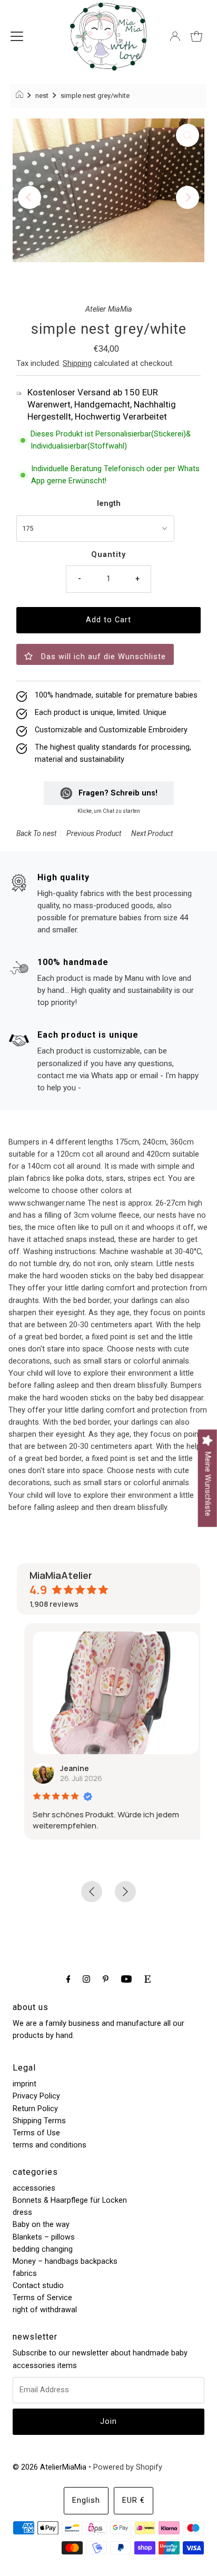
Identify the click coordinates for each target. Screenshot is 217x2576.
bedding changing (43, 2249)
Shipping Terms (39, 2121)
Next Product (152, 833)
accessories (34, 2188)
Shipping (77, 364)
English (86, 2500)
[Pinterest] (106, 1979)
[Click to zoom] (188, 135)
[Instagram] (86, 1979)
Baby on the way (41, 2225)
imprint (24, 2084)
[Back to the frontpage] (21, 96)
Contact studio (38, 2286)
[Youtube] (126, 1979)
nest (42, 96)
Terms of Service (42, 2298)
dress (22, 2212)
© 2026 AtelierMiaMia (50, 2467)
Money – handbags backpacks (65, 2261)
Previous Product (94, 833)
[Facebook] (68, 1979)
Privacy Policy (36, 2096)
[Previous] (29, 197)
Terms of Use (36, 2133)
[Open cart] (196, 36)
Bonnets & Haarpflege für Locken (70, 2200)
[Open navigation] (17, 36)
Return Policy (35, 2109)
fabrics (25, 2274)
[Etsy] (147, 1979)
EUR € (134, 2500)
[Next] (188, 197)
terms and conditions (50, 2145)
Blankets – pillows (44, 2237)
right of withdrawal (45, 2310)
